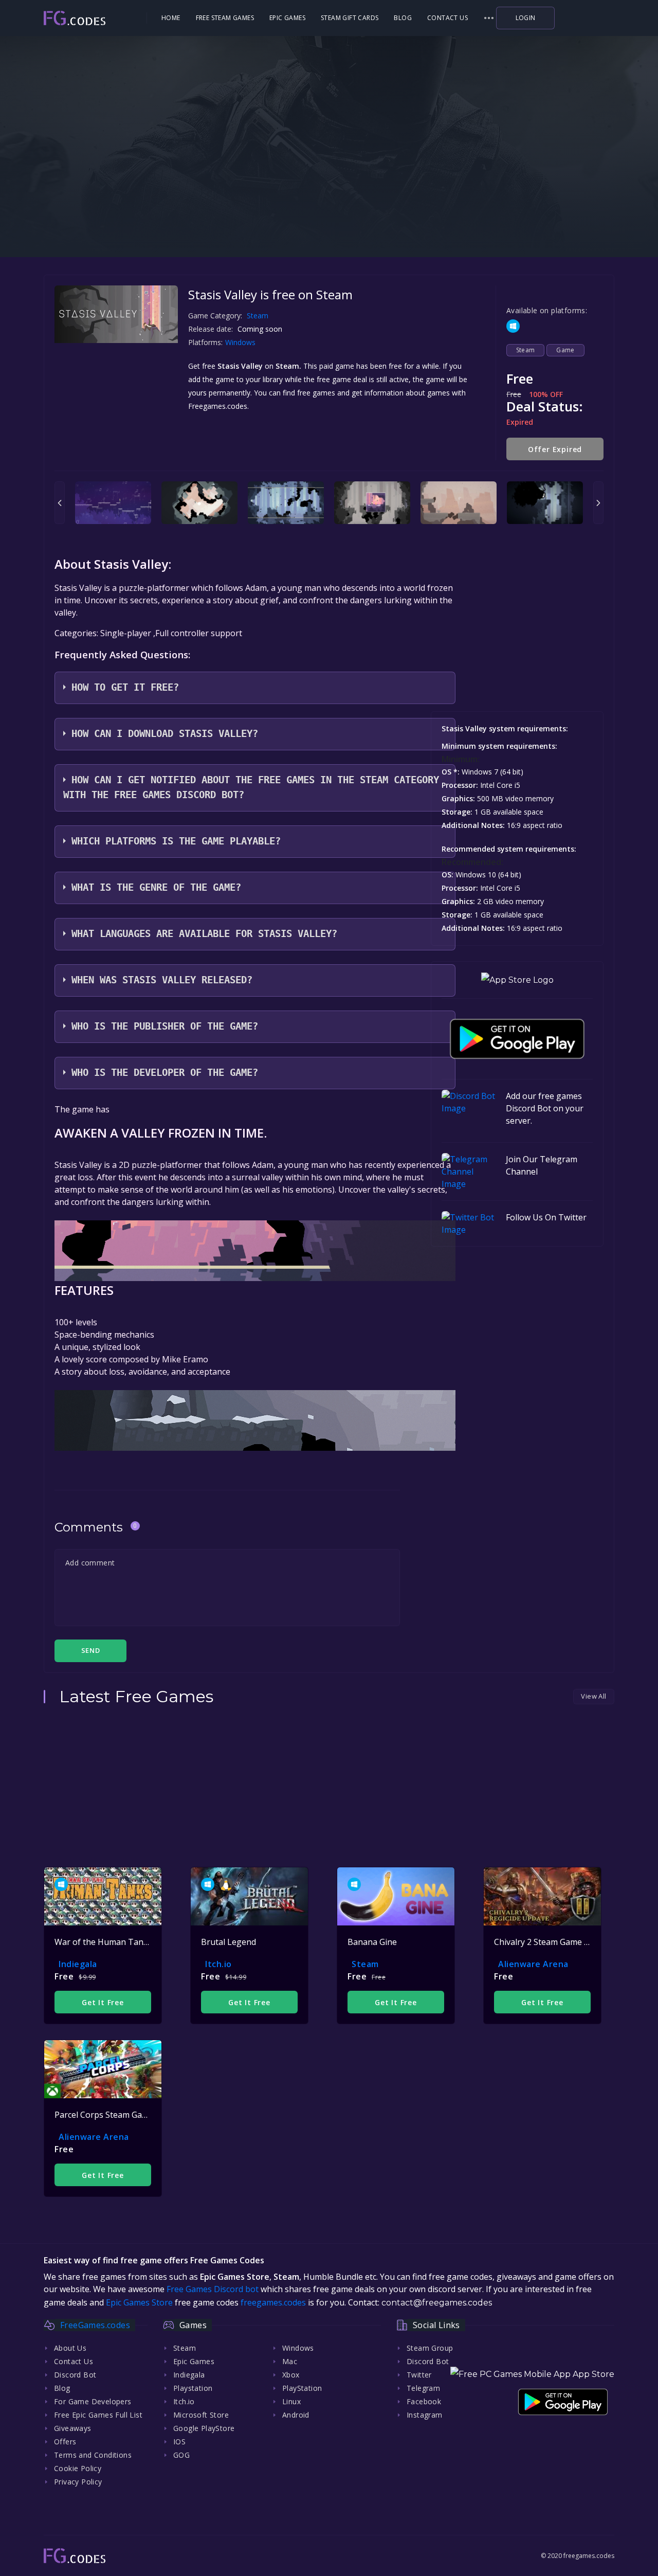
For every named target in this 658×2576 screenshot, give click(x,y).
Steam (258, 316)
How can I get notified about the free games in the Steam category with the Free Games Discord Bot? (251, 787)
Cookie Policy (78, 2468)
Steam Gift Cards (350, 18)
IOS (179, 2442)
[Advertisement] (329, 190)
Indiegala (78, 1964)
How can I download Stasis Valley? (165, 734)
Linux (291, 2401)
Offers (65, 2442)
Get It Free (103, 2002)
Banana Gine (372, 1942)
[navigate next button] (598, 503)
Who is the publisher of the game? (165, 1026)
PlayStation (302, 2388)
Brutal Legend (229, 1942)
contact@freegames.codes (437, 2303)
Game (565, 350)
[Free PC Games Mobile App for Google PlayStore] (517, 1039)
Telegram (423, 2388)
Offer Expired (555, 449)
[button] (489, 18)
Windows (241, 342)
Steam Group (430, 2348)
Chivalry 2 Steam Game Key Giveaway (565, 1942)
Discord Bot (75, 2375)
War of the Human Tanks (103, 1942)
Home (171, 18)
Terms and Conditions (93, 2455)
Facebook (424, 2401)
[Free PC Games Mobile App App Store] (532, 2374)
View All (593, 1696)
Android (296, 2415)
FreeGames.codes (95, 2325)
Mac (290, 2361)
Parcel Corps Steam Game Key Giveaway (131, 2115)
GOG (181, 2455)
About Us (70, 2348)
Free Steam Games (225, 18)
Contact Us (447, 18)
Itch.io (218, 1964)
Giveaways (73, 2428)
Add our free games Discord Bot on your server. (545, 1108)
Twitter (419, 2375)
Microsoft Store (201, 2415)
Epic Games (287, 18)
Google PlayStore (204, 2428)
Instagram (425, 2415)
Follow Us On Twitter (546, 1217)
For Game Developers (93, 2401)
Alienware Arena (533, 1964)
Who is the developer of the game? (165, 1073)
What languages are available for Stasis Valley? (204, 934)
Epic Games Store (139, 2302)
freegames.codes (273, 2302)
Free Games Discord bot (213, 2289)
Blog (403, 18)
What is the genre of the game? (156, 887)
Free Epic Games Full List (98, 2415)
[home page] (94, 18)
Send (90, 1650)
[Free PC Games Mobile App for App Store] (517, 980)
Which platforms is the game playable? (176, 841)
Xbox (291, 2375)
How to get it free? (125, 687)
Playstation (193, 2388)
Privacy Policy (78, 2482)
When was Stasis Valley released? (162, 980)
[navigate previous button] (60, 503)
